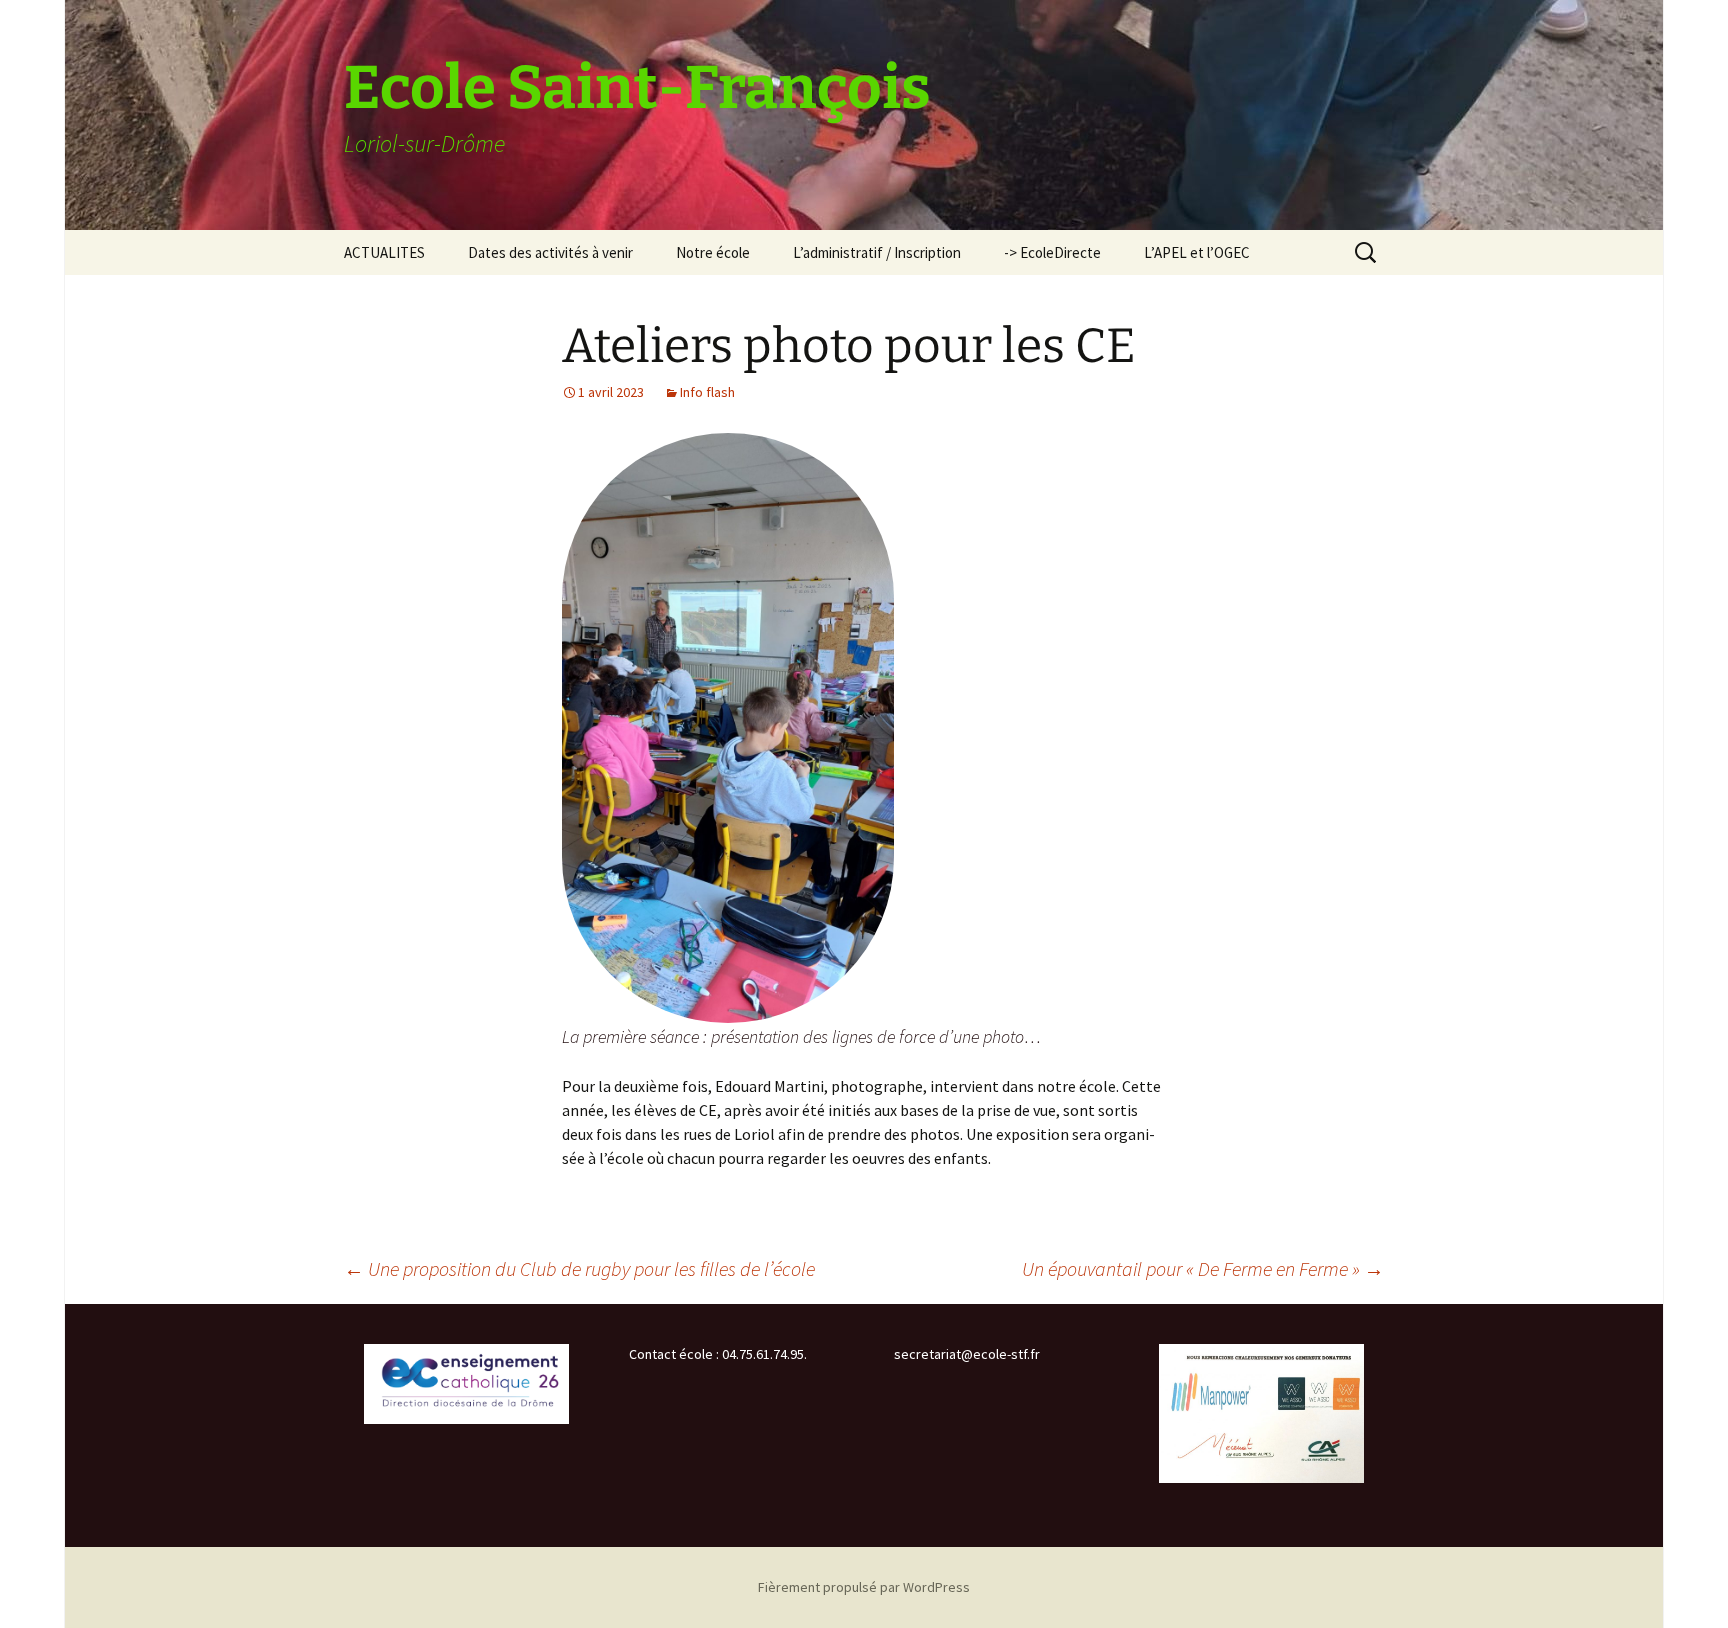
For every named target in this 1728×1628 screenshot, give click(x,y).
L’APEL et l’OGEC (1197, 252)
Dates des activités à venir (550, 252)
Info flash (707, 392)
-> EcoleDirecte (1052, 252)
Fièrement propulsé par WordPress (864, 1587)
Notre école (713, 252)
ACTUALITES (384, 252)
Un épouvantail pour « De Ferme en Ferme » (1203, 1268)
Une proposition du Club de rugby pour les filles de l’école (579, 1268)
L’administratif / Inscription (877, 252)
